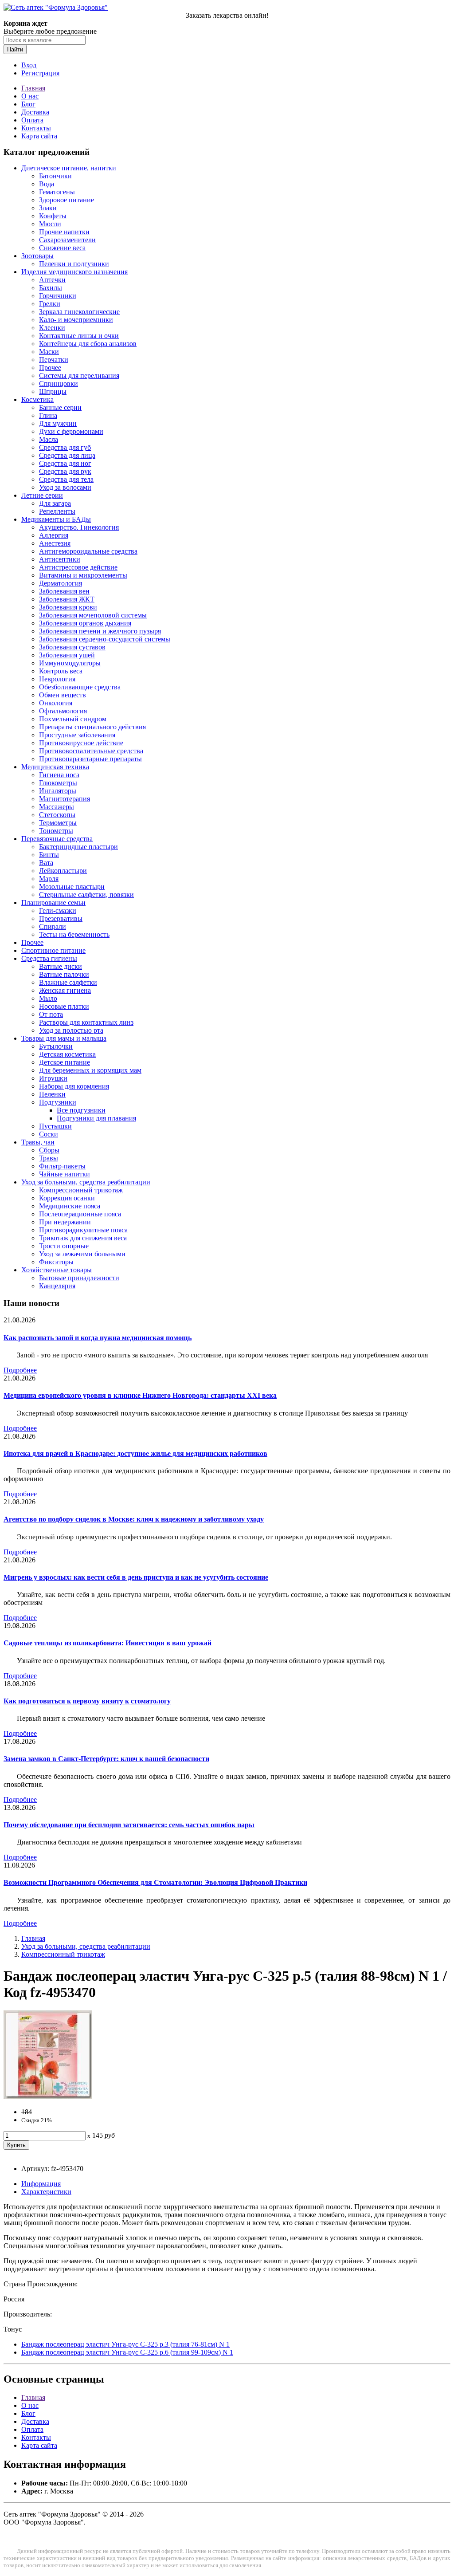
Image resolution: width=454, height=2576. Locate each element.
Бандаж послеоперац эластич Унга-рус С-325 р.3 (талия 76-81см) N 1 (125, 2344)
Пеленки (52, 1094)
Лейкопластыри (63, 871)
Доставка (35, 112)
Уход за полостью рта (71, 1030)
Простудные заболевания (77, 735)
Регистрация (40, 73)
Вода (47, 184)
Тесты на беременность (74, 934)
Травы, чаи (38, 1142)
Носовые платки (64, 1006)
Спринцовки (59, 383)
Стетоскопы (57, 815)
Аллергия (54, 535)
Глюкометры (58, 783)
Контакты (36, 128)
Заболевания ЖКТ (67, 599)
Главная (33, 88)
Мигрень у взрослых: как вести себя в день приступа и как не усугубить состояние (136, 1577)
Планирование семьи (53, 903)
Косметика (37, 399)
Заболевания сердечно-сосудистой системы (105, 639)
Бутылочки (56, 1046)
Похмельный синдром (73, 719)
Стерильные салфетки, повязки (86, 895)
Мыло (48, 998)
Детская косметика (67, 1054)
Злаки (48, 208)
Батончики (55, 176)
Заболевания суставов (72, 647)
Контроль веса (61, 671)
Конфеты (53, 216)
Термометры (58, 823)
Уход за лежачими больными (82, 1254)
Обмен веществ (63, 695)
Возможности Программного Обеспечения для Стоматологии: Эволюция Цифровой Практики (155, 1882)
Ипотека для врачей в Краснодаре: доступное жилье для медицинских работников (135, 1453)
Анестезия (55, 543)
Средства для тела (66, 479)
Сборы (49, 1150)
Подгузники (58, 1102)
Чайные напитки (65, 1174)
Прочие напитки (64, 232)
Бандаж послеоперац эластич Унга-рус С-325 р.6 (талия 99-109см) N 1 (127, 2352)
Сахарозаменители (67, 240)
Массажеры (57, 807)
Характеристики (46, 2192)
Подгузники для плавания (96, 1118)
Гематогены (57, 192)
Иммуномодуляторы (70, 663)
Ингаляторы (58, 791)
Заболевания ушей (67, 655)
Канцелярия (57, 1286)
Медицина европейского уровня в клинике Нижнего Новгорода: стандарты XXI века (140, 1395)
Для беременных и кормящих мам (90, 1070)
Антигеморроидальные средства (88, 551)
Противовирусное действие (81, 743)
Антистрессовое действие (78, 567)
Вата (46, 863)
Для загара (55, 503)
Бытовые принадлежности (79, 1278)
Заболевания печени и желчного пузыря (100, 631)
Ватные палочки (64, 974)
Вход (29, 65)
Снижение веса (62, 248)
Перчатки (54, 360)
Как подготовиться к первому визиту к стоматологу (87, 1701)
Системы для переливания (79, 376)
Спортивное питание (53, 950)
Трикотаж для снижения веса (83, 1238)
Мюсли (50, 224)
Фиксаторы (56, 1262)
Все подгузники (81, 1110)
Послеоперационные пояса (80, 1214)
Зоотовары (37, 256)
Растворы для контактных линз (86, 1022)
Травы (49, 1158)
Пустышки (55, 1126)
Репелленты (57, 511)
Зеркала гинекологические (79, 312)
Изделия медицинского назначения (74, 272)
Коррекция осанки (67, 1198)
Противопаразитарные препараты (90, 759)
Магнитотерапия (65, 799)
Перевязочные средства (57, 839)
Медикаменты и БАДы (56, 519)
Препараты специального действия (92, 727)
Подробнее (20, 1370)
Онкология (56, 703)
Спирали (53, 926)
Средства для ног (65, 463)
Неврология (57, 679)
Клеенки (52, 328)
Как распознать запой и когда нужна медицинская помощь (98, 1338)
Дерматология (61, 583)
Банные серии (60, 407)
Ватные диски (61, 966)
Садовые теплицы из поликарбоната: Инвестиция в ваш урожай (108, 1643)
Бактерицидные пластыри (78, 847)
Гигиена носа (59, 775)
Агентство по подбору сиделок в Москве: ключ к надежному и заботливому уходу (134, 1519)
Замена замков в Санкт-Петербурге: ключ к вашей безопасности (106, 1759)
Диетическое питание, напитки (69, 168)
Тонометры (56, 831)
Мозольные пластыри (72, 887)
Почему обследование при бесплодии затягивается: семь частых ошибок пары (129, 1825)
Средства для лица (67, 455)
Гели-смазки (58, 910)
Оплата (32, 120)
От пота (51, 1014)
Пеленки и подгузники (74, 264)
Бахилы (51, 288)
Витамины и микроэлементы (83, 575)
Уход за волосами (65, 487)
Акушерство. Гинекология (79, 527)
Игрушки (53, 1078)
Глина (48, 415)
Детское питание (65, 1062)
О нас (30, 96)
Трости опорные (64, 1246)
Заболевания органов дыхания (85, 623)
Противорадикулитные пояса (83, 1230)
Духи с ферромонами (71, 431)
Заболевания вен (64, 591)
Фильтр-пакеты (62, 1166)
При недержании (65, 1222)
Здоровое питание (67, 200)
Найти (15, 49)
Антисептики (60, 559)
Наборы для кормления (74, 1086)
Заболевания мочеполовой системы (93, 615)
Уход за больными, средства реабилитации (86, 1182)
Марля (49, 879)
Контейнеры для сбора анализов (88, 344)
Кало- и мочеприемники (76, 320)
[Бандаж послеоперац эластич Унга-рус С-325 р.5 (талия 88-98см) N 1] (48, 2097)
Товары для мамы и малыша (64, 1038)
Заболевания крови (68, 607)
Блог (28, 104)
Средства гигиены (49, 958)
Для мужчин (58, 423)
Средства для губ (65, 447)
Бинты (49, 855)
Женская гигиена (65, 990)
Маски (49, 352)
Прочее (50, 368)
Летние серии (42, 495)
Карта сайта (39, 136)
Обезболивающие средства (80, 687)
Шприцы (53, 391)
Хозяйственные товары (57, 1270)
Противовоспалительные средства (91, 751)
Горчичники (58, 296)
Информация (41, 2184)
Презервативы (61, 918)
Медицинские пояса (70, 1206)
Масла (49, 439)
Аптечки (52, 280)
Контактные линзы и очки (79, 336)
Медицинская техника (55, 767)
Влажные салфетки (68, 982)
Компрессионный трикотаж (81, 1190)
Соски (49, 1134)
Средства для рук (65, 471)
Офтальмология (63, 711)
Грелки (50, 304)
